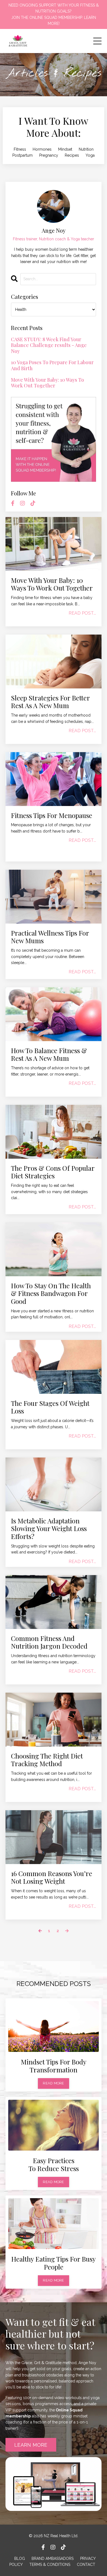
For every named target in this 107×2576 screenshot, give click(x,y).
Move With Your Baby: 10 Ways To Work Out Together (52, 584)
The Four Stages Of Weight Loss (50, 1407)
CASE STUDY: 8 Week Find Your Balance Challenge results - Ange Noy (49, 345)
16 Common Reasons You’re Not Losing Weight (52, 1877)
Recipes (72, 155)
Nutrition (86, 149)
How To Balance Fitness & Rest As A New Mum (49, 1055)
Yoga (90, 155)
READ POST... (82, 613)
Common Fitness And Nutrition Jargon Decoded (49, 1642)
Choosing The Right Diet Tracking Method (47, 1760)
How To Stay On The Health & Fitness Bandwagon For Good (51, 1293)
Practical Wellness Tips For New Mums (50, 937)
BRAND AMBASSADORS (53, 2559)
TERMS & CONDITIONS (50, 2565)
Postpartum (22, 155)
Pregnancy (49, 155)
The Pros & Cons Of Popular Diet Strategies (53, 1172)
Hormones (42, 149)
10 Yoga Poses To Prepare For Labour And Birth (52, 365)
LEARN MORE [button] (31, 2445)
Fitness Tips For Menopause (52, 815)
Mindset (65, 149)
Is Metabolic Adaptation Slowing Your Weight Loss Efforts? (49, 1529)
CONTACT (86, 2565)
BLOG (20, 2559)
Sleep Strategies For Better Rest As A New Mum (50, 702)
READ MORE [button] (53, 2083)
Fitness (20, 149)
